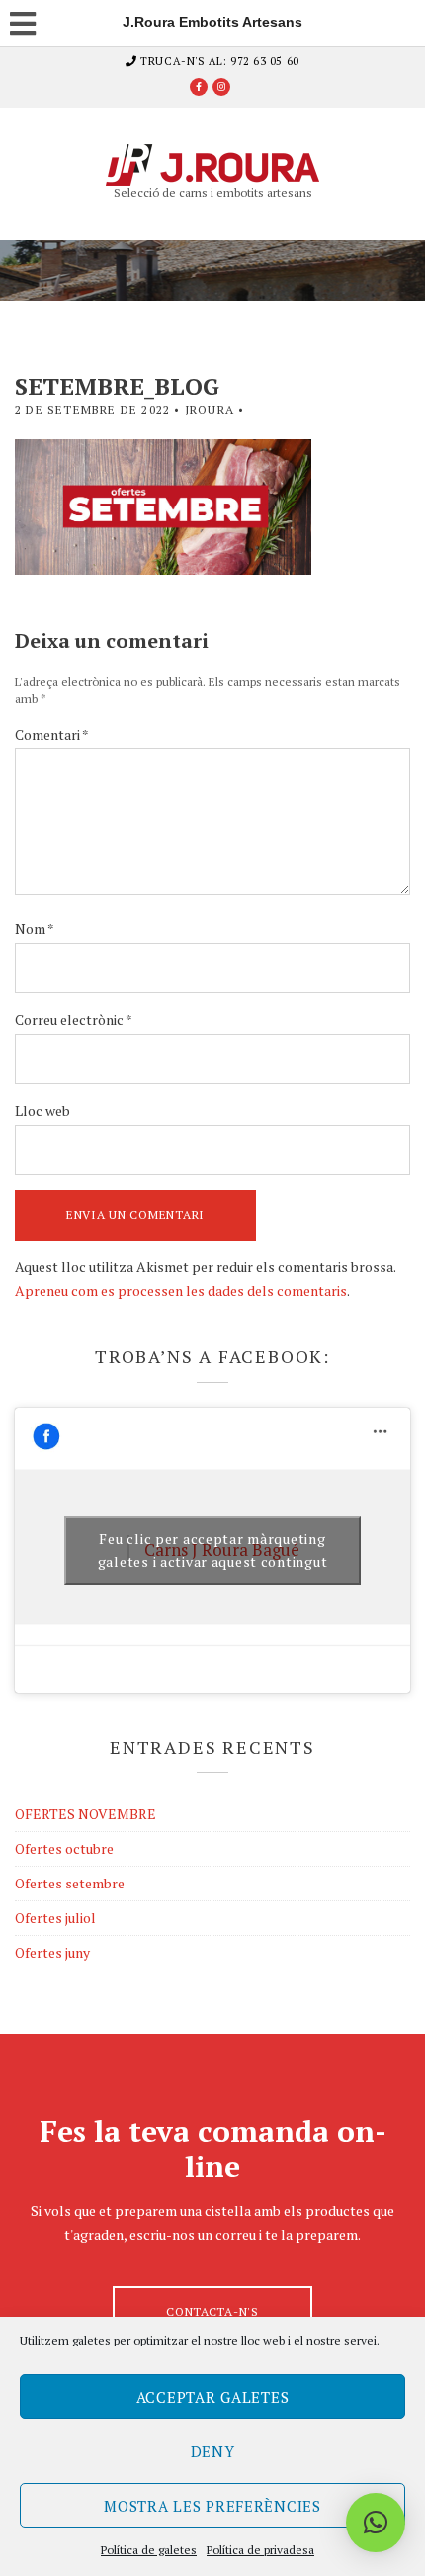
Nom (35, 928)
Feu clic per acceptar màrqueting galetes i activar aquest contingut (212, 1550)
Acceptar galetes (213, 2397)
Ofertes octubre (64, 1848)
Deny (213, 2451)
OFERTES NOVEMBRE (85, 1814)
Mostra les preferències (212, 2506)
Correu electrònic (74, 1019)
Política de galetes (149, 2550)
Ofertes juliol (55, 1918)
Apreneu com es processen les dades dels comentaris (181, 1290)
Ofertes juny (52, 1952)
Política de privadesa (260, 2550)
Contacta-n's (212, 2311)
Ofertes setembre (70, 1883)
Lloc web (42, 1110)
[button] (376, 2523)
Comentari (52, 735)
